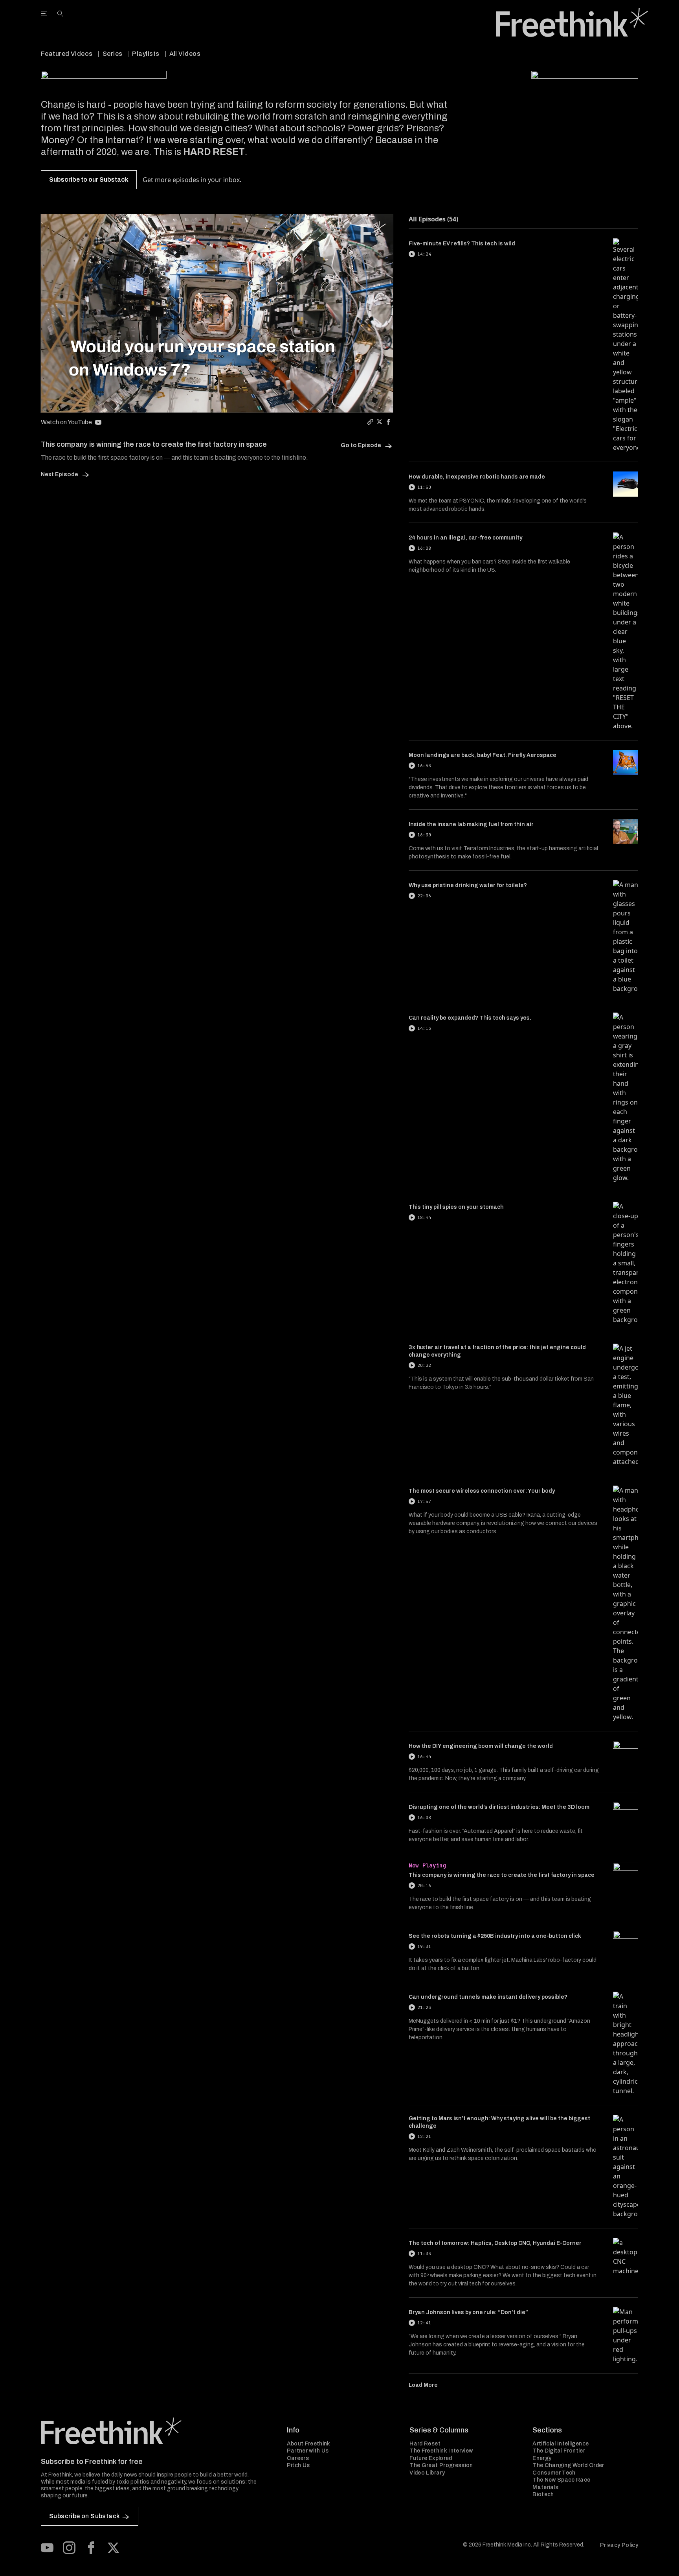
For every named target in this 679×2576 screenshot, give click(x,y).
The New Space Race (561, 2480)
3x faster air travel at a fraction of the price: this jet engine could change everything (497, 1351)
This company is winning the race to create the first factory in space (502, 1875)
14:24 (424, 254)
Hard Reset (425, 2444)
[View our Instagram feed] (69, 2548)
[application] (217, 313)
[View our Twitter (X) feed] (113, 2548)
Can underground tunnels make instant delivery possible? (488, 1997)
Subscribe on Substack (84, 2516)
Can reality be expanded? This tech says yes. (470, 1018)
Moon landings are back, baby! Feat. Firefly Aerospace (483, 755)
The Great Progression (441, 2465)
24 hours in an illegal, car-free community (465, 538)
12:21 (424, 2136)
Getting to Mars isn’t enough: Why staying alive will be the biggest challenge (499, 2122)
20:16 (424, 1886)
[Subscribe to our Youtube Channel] (47, 2548)
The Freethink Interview (441, 2451)
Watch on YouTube (66, 422)
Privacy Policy (619, 2545)
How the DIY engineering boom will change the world (481, 1746)
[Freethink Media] (155, 2431)
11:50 (424, 487)
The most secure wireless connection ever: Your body (482, 1491)
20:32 (424, 1365)
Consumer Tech (554, 2473)
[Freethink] (572, 22)
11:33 (424, 2254)
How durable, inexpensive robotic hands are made (477, 477)
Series (113, 54)
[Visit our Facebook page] (91, 2548)
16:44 (424, 1757)
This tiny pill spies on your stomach (456, 1207)
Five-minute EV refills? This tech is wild (462, 244)
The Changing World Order (568, 2465)
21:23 (424, 2007)
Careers (298, 2458)
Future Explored (431, 2458)
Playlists (146, 54)
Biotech (543, 2494)
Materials (545, 2487)
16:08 (424, 548)
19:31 (424, 1946)
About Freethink (309, 2444)
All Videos (185, 54)
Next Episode (60, 474)
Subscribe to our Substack (89, 180)
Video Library (427, 2473)
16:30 (424, 835)
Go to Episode (362, 445)
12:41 (424, 2323)
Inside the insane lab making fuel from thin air (471, 824)
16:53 (424, 766)
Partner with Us (308, 2451)
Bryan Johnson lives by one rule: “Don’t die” (468, 2312)
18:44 (424, 1217)
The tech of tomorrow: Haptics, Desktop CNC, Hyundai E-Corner (495, 2243)
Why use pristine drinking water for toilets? (468, 885)
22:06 (424, 896)
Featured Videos (67, 54)
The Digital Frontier (559, 2451)
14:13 (424, 1028)
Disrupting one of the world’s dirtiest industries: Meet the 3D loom (499, 1807)
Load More (423, 2385)
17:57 (424, 1501)
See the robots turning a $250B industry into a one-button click (495, 1936)
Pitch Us (298, 2465)
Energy (542, 2458)
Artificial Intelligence (561, 2444)
